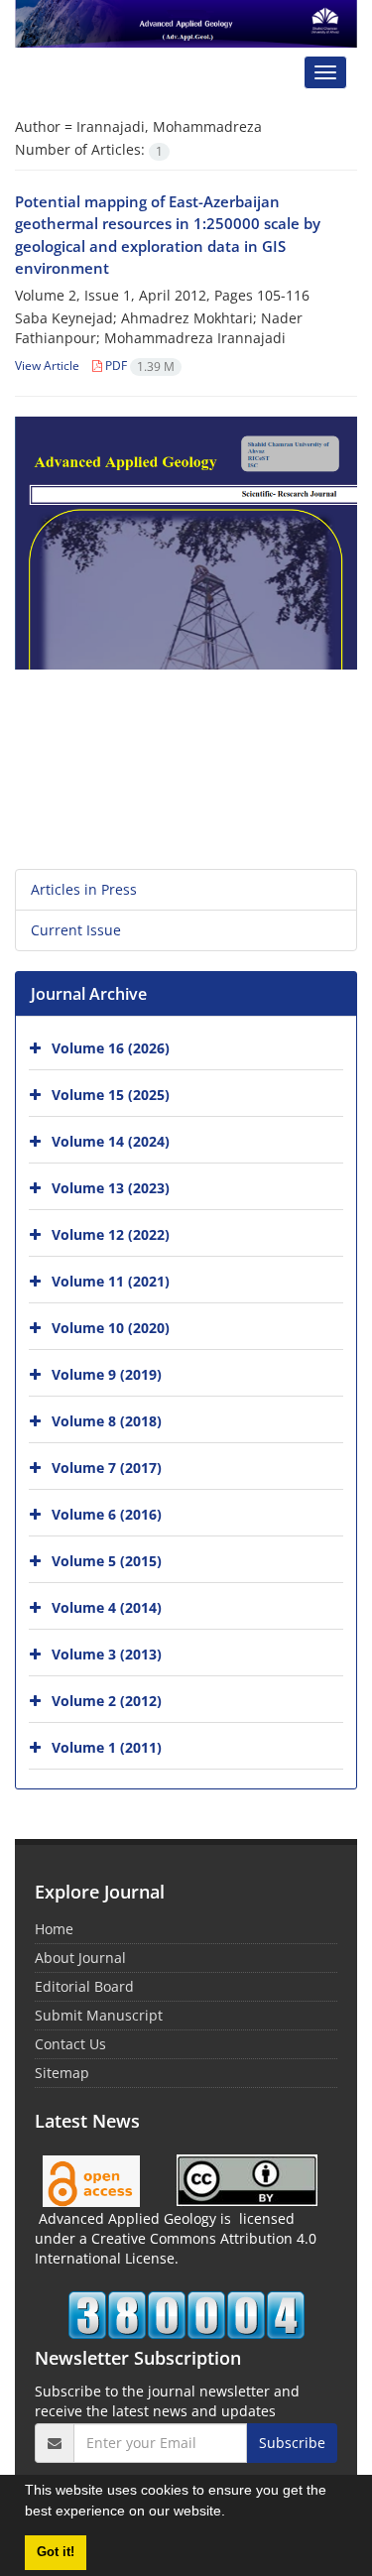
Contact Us (70, 2044)
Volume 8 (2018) (107, 1421)
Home (54, 1929)
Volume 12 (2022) (111, 1234)
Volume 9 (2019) (107, 1374)
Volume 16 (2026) (111, 1048)
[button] (232, 2514)
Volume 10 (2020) (111, 1328)
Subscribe (292, 2443)
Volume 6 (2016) (107, 1514)
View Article (47, 366)
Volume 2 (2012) (107, 1701)
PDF (138, 366)
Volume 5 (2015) (107, 1561)
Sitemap (62, 2073)
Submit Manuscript (99, 2015)
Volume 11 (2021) (111, 1281)
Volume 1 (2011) (107, 1747)
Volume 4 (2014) (107, 1607)
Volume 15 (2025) (111, 1095)
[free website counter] (186, 2315)
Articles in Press (84, 889)
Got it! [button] (56, 2552)
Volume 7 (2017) (107, 1468)
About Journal (80, 1958)
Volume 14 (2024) (111, 1141)
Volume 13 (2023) (111, 1188)
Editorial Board (84, 1986)
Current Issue (76, 930)
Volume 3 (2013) (107, 1654)
